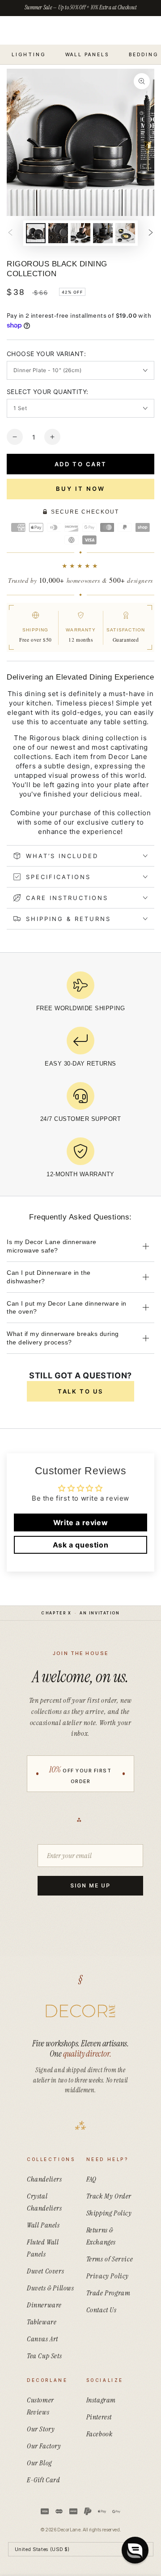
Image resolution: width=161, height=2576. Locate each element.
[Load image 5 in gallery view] (125, 233)
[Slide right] (151, 233)
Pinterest (99, 2417)
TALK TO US (80, 1391)
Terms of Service (110, 2259)
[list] (80, 1078)
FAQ (91, 2179)
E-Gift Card (44, 2480)
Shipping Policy (109, 2213)
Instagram (101, 2400)
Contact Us (102, 2310)
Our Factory (44, 2446)
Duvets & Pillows (51, 2288)
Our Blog (39, 2463)
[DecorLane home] (80, 2011)
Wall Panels (43, 2225)
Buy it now (80, 489)
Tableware (42, 2322)
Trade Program (108, 2293)
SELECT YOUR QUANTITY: (47, 392)
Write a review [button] (80, 1522)
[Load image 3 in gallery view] (80, 233)
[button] (135, 2550)
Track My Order (109, 2196)
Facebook (100, 2434)
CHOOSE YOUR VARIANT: (46, 354)
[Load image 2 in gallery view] (58, 233)
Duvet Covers (45, 2271)
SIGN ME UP (90, 1885)
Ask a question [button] (80, 1545)
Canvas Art (42, 2339)
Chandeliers (44, 2179)
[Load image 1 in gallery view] (36, 233)
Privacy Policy (108, 2276)
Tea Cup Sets (44, 2356)
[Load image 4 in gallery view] (103, 233)
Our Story (41, 2429)
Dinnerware (44, 2305)
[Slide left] (10, 233)
